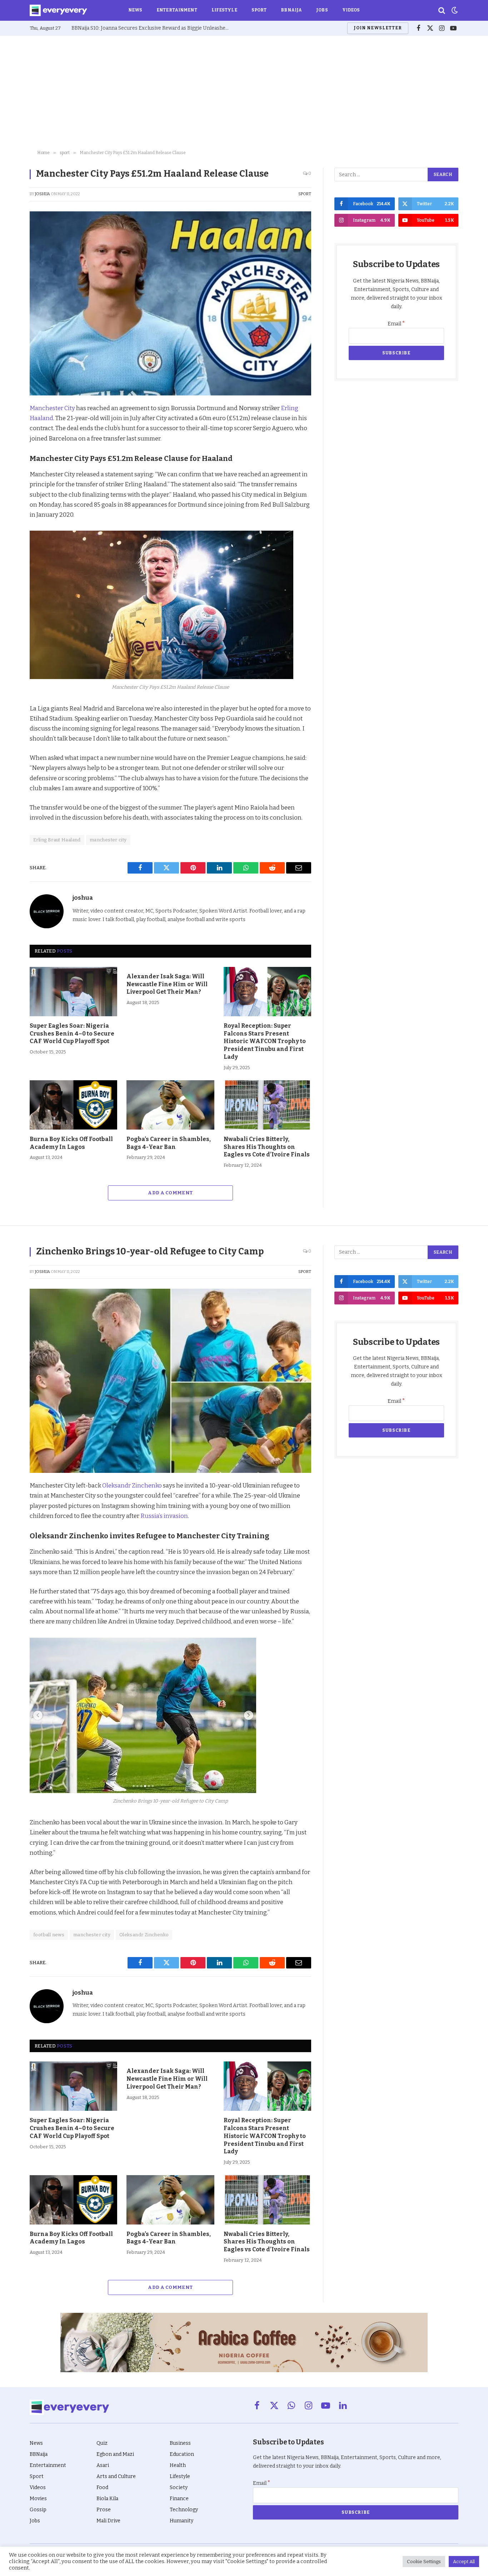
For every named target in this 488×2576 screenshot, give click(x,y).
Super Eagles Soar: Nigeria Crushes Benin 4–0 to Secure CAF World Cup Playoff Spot (72, 1034)
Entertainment (177, 10)
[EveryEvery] (58, 10)
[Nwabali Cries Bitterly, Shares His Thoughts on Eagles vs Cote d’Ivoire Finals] (267, 1105)
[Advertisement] (244, 93)
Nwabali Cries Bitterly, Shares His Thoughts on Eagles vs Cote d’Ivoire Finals (267, 1147)
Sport (259, 10)
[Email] (11, 509)
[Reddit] (11, 476)
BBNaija (291, 10)
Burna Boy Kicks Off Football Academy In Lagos (71, 1143)
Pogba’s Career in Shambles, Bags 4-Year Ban (169, 1143)
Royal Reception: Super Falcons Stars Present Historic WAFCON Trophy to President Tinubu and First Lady (265, 1041)
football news (49, 1935)
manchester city (108, 840)
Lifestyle (224, 10)
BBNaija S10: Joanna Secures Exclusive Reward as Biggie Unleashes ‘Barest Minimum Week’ (152, 28)
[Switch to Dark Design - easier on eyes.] (454, 10)
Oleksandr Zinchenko (132, 1485)
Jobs (322, 10)
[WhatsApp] (11, 492)
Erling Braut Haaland (57, 840)
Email (396, 324)
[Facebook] (11, 427)
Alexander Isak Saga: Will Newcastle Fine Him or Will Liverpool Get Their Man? (167, 984)
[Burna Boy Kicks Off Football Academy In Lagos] (73, 1105)
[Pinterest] (11, 459)
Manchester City (52, 408)
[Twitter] (11, 443)
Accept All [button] (464, 2562)
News (135, 10)
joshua (43, 194)
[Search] (442, 11)
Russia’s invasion (164, 1516)
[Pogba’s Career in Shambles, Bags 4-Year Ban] (170, 1105)
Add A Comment (170, 1193)
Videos (351, 10)
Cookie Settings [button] (424, 2562)
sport (305, 194)
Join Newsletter (378, 28)
